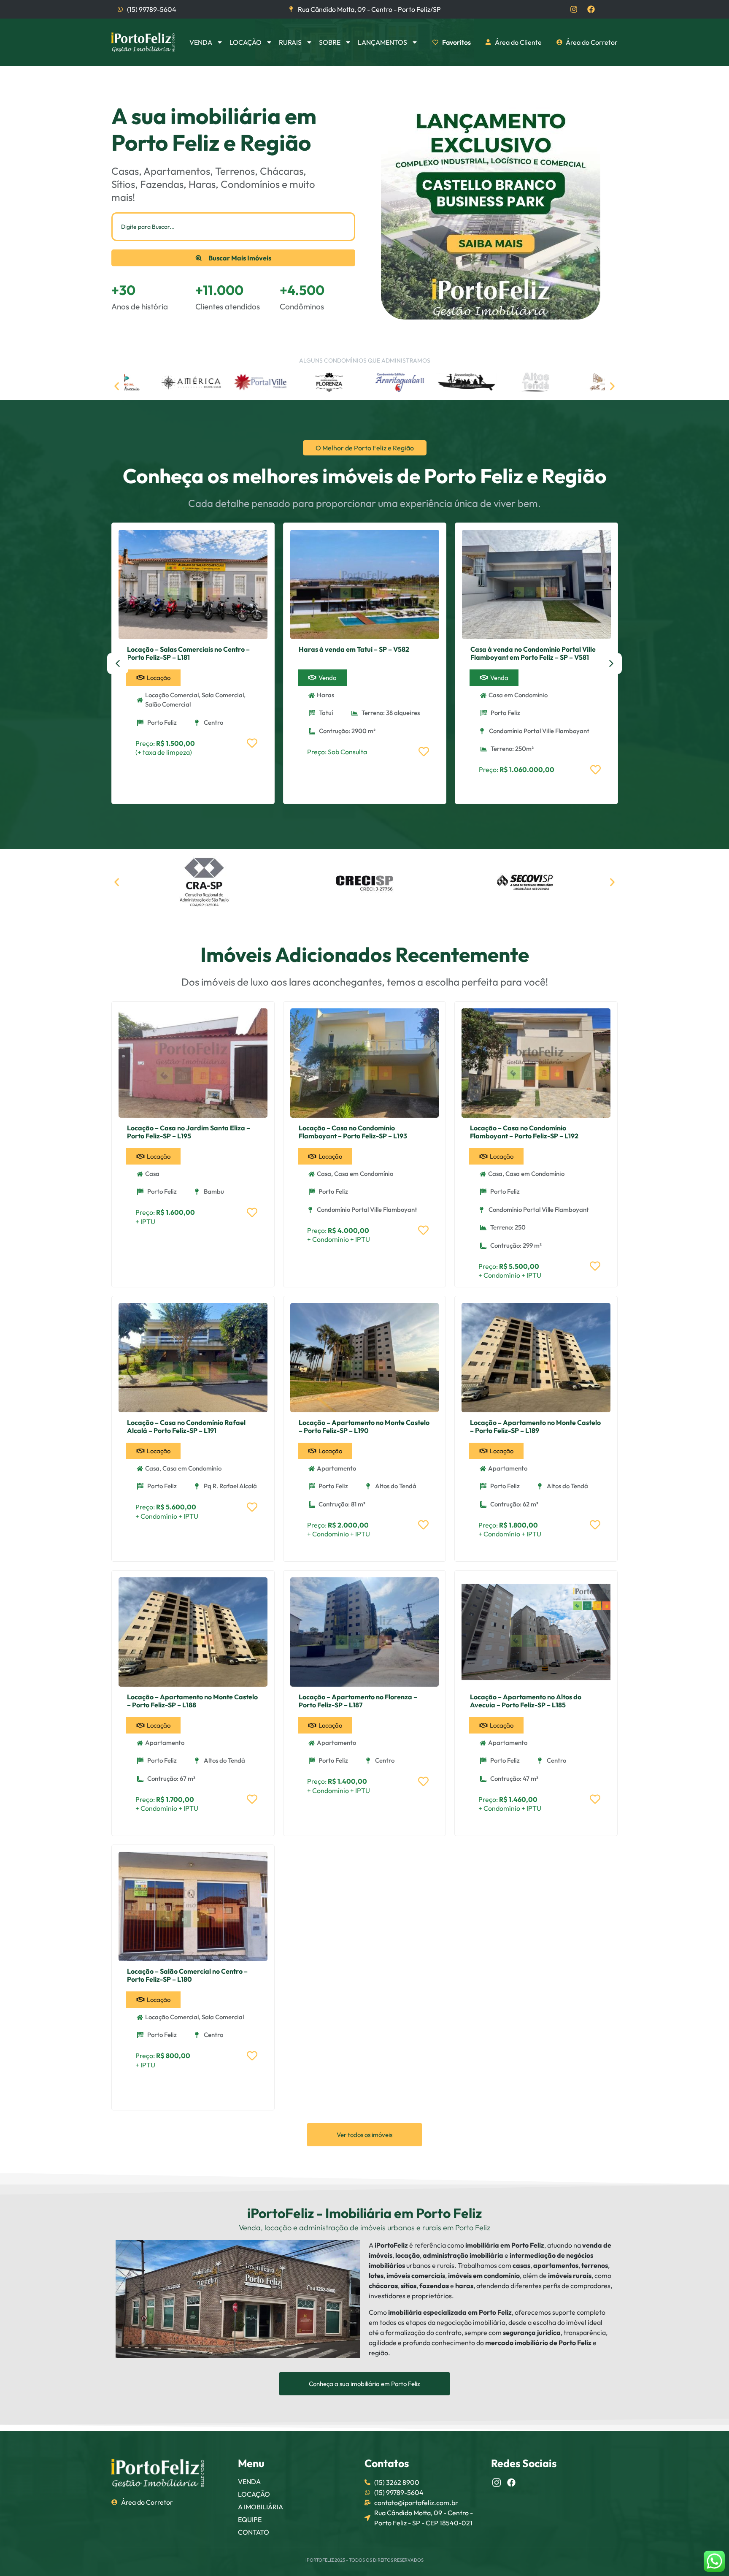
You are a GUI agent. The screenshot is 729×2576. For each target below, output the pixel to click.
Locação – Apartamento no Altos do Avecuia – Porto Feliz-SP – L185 (526, 1701)
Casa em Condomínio (518, 695)
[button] (117, 386)
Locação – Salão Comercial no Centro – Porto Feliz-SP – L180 (187, 1975)
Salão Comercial (168, 704)
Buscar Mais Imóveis (240, 258)
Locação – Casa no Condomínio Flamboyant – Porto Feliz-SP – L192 (524, 1132)
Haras (325, 695)
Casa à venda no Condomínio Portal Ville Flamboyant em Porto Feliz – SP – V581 (533, 653)
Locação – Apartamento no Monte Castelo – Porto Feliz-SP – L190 (364, 1426)
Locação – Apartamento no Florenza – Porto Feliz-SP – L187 (358, 1701)
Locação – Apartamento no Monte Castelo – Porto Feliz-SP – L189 (535, 1426)
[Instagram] (574, 9)
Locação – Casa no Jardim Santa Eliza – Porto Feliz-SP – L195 (189, 1132)
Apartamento (336, 1468)
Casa (152, 1174)
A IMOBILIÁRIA (261, 2507)
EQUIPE (250, 2519)
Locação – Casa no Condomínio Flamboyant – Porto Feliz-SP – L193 (353, 1132)
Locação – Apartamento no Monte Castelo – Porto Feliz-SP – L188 (192, 1701)
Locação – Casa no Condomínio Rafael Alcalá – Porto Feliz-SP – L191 (186, 1426)
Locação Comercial (172, 695)
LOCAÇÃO (254, 2494)
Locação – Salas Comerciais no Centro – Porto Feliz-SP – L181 (188, 653)
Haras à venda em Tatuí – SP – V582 (354, 649)
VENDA (249, 2481)
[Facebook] (591, 9)
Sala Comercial (223, 695)
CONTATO (254, 2532)
